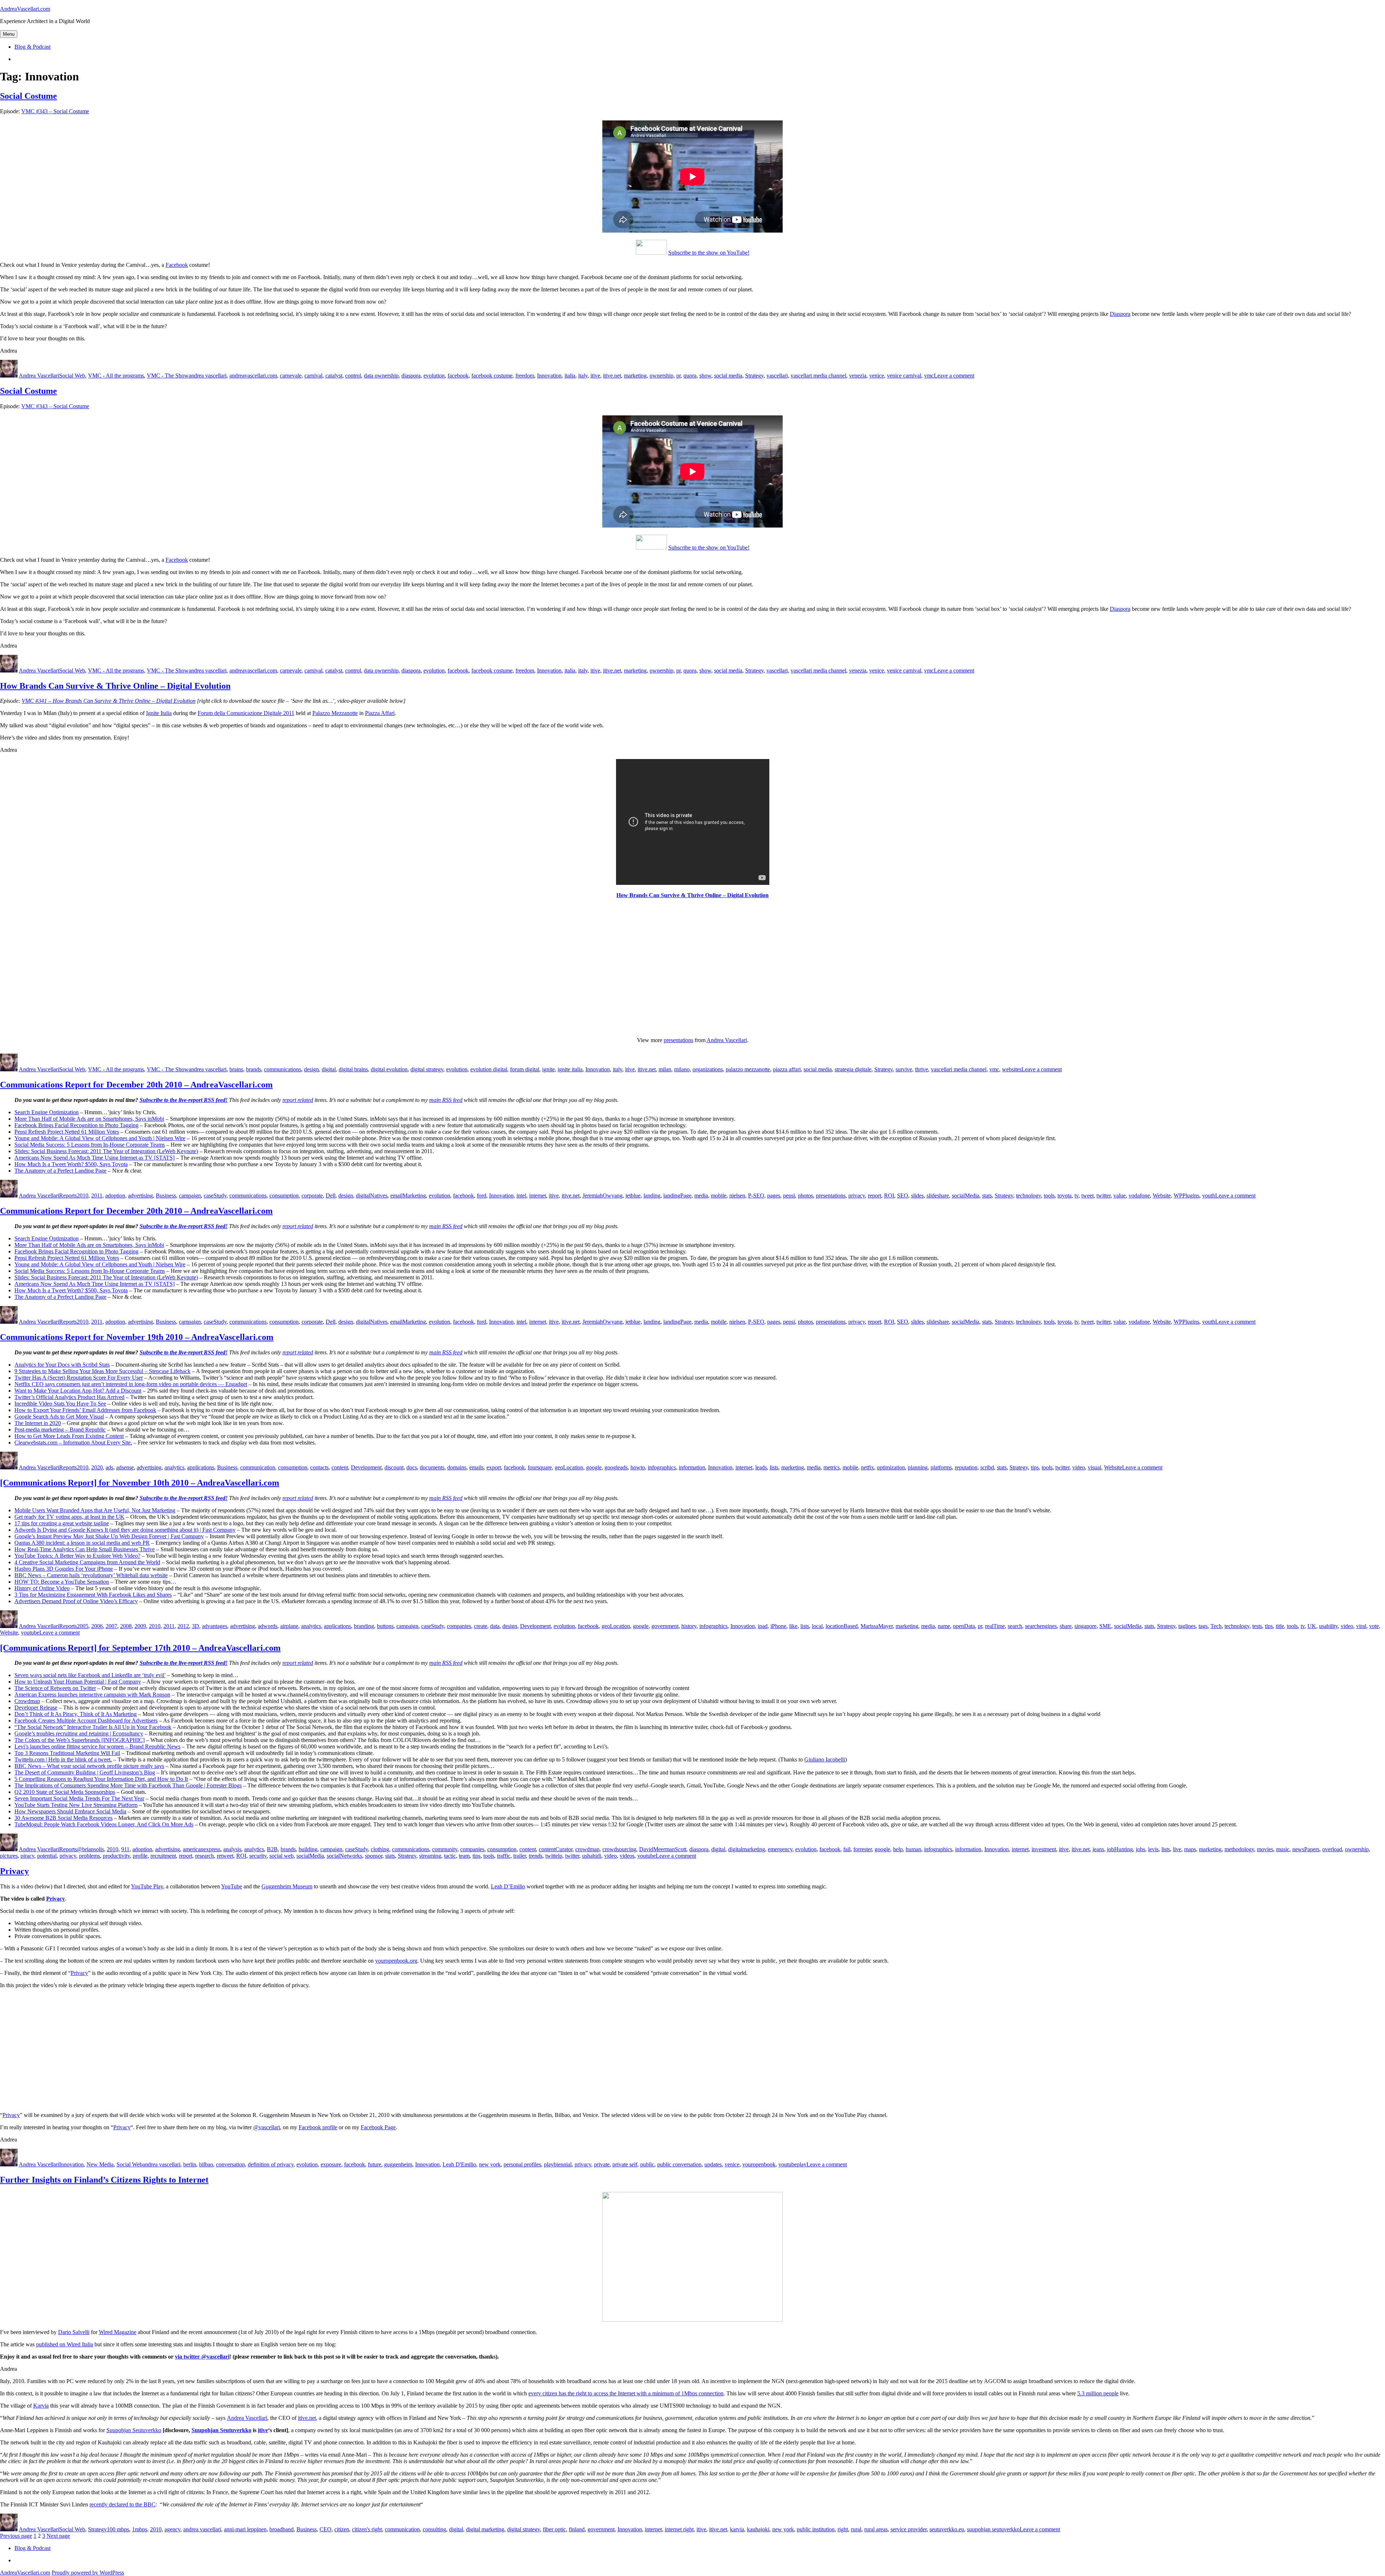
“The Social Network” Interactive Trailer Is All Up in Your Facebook (93, 1727)
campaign (190, 1196)
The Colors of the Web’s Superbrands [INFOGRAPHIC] (80, 1740)
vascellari (777, 376)
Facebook (177, 265)
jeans (1098, 1849)
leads (761, 1467)
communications (283, 1069)
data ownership (381, 376)
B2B (272, 1849)
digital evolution (389, 1069)
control (353, 376)
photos (805, 1196)
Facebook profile (318, 2127)
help (898, 1849)
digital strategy (427, 1069)
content (340, 1467)
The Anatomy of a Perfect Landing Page (60, 1171)
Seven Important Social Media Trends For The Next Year (79, 1798)
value (1120, 1196)
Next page (58, 2536)
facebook (458, 376)
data (495, 1626)
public (647, 2164)
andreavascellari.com (253, 376)
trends (536, 1856)
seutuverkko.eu (947, 2529)
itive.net (612, 376)
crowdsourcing (619, 1849)
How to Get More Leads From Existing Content (69, 1436)
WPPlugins (1186, 1196)
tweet (1087, 1196)
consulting (434, 2529)
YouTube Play (147, 1886)
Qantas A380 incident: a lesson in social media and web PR (82, 1543)
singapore (1085, 1626)
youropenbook (759, 2164)
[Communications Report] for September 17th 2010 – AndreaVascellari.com (140, 1648)
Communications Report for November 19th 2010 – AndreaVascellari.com (137, 1337)
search (1015, 1626)
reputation (966, 1467)
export (494, 1467)
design (311, 1069)
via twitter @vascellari (202, 2357)
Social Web (72, 376)
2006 (97, 1626)
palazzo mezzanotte (748, 1069)
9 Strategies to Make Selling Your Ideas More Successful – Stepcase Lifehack (102, 1371)
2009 (140, 1626)
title (1280, 1626)
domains (457, 1467)
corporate (312, 1196)
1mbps (140, 2529)
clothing (380, 1849)
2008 (126, 1626)
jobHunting (1120, 1849)
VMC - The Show (168, 376)
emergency (780, 1849)
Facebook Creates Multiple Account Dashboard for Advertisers (86, 1721)
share (1066, 1626)
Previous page (16, 2536)
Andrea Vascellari (39, 376)
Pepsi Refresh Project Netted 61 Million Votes (67, 1132)
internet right (679, 2529)
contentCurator (556, 1849)
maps (1190, 1849)
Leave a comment (954, 376)
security (258, 1856)
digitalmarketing (747, 1849)
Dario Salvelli (74, 2332)
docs (412, 1467)
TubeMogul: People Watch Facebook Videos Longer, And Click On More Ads (104, 1824)
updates (713, 2164)
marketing (635, 376)
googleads (616, 1467)
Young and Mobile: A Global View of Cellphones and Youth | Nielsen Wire (100, 1138)
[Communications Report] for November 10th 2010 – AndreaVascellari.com (140, 1483)
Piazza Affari (380, 713)
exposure (331, 2164)
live (1177, 1849)
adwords (268, 1626)
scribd (987, 1467)
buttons (385, 1626)
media (701, 1196)
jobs (1140, 1849)
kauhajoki (758, 2529)
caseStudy (215, 1196)
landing (652, 1196)
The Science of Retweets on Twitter (55, 1688)
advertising (140, 1196)
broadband (282, 2529)
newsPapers (1306, 1849)
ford (482, 1196)
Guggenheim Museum (287, 1886)
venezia (858, 376)
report (874, 1196)
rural (856, 2529)
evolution (434, 376)
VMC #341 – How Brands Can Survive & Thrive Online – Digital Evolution (109, 701)
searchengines (1041, 1626)
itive (595, 376)
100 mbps (118, 2529)
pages (774, 1196)
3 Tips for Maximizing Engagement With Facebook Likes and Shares (93, 1595)
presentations (678, 1040)
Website (1162, 1196)
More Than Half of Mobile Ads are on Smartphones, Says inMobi (89, 1119)
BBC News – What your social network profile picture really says (89, 1766)
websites (1012, 1069)
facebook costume (492, 376)
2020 (97, 1467)
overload (1332, 1849)
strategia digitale (853, 1069)
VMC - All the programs (116, 376)
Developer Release (36, 1708)
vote (1374, 1626)
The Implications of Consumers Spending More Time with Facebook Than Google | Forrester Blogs (128, 1785)
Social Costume (28, 96)
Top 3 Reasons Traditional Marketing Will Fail (67, 1753)
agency (172, 2529)
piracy (27, 1856)
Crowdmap (27, 1701)
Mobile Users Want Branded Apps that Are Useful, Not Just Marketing (95, 1510)
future (375, 2164)
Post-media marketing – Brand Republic (60, 1430)
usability (1328, 1626)
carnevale (291, 376)
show (705, 376)
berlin (190, 2164)
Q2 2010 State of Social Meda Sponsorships (65, 1792)
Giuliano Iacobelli (825, 1759)
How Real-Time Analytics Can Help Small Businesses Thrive (85, 1549)
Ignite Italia (159, 713)
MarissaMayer (877, 1626)
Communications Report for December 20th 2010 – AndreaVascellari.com (136, 1085)
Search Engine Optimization (47, 1112)
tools (1049, 1196)
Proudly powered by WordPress (88, 2573)
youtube (30, 1633)
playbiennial (558, 2164)
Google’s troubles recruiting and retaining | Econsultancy (79, 1733)
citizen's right (367, 2529)
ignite (548, 1069)
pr (678, 376)
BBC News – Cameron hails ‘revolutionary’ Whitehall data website (91, 1575)
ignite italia (570, 1069)
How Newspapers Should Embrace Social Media (70, 1811)
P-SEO (756, 1196)
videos (627, 1856)
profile (140, 1856)
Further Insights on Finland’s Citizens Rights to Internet (104, 2180)
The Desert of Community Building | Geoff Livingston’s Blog (85, 1772)
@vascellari (267, 2127)
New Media (100, 2164)
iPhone (778, 1626)
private (602, 2164)
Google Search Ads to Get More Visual (59, 1417)
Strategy (754, 376)
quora (690, 376)
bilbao (206, 2164)
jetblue (633, 1196)
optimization (891, 1467)
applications (201, 1467)
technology (1028, 1196)
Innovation (549, 376)
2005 (83, 1626)
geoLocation (569, 1467)
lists (774, 1467)
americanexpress (202, 1849)
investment (1044, 1849)
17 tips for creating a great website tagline (62, 1523)
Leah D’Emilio (508, 1886)
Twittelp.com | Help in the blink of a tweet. (63, 1759)
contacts (319, 1467)
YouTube (232, 1886)
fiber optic (554, 2529)
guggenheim (398, 2164)
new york (490, 2164)
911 (125, 1849)
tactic (450, 1856)
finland (577, 2529)
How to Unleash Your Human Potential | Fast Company (78, 1682)
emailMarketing (408, 1196)
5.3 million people (1098, 2393)
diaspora (411, 376)
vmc (929, 376)
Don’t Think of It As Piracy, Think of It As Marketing (76, 1714)
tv (1076, 1196)
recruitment (163, 1856)
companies (459, 1626)
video (1079, 1467)
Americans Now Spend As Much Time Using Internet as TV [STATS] (94, 1158)
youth (1209, 1196)
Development (366, 1467)
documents (432, 1467)
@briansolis (90, 1849)
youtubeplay (792, 2164)
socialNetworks (344, 1856)
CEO (326, 2529)
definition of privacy (271, 2164)
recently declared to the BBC (122, 2504)
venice (877, 376)
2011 (97, 1196)
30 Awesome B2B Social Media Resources (63, 1818)
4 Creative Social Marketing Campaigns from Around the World (87, 1562)
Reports (68, 1196)
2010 (83, 1196)
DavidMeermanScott (663, 1849)
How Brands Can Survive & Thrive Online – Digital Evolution (115, 686)
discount (394, 1467)
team (464, 1856)
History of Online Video (42, 1588)
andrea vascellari (208, 376)
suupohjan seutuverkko (993, 2529)
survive (904, 1069)
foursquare (540, 1467)
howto (638, 1467)
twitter (1103, 1196)
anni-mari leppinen (245, 2529)
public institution (816, 2529)
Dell (331, 1196)
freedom (525, 376)
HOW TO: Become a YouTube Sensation (62, 1582)
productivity (116, 1856)
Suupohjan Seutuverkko (134, 2430)
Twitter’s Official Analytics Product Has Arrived (69, 1397)
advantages (215, 1626)
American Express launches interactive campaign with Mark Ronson (92, 1695)
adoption (115, 1196)
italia (570, 376)
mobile (719, 1196)
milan (665, 1069)
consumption (284, 1196)
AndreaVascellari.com (25, 9)
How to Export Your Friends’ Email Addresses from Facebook (85, 1410)
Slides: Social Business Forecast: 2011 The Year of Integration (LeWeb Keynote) (106, 1151)
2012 (183, 1626)
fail (847, 1849)
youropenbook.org (396, 1961)
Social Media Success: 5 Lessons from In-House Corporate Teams (90, 1145)
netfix (867, 1467)
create (481, 1626)
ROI (889, 1196)
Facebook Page (378, 2127)
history (689, 1626)
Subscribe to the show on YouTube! (709, 253)
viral (1361, 1626)
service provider (909, 2529)
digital (329, 1069)
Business (166, 1196)
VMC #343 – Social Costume (55, 111)
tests (1257, 1626)
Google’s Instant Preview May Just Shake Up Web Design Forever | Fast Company (109, 1536)
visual (1094, 1467)
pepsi (789, 1196)
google (594, 1467)
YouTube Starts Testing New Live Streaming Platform (76, 1805)
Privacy (14, 1871)
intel (521, 1196)
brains (236, 1069)
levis (1153, 1849)
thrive (922, 1069)
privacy (857, 1196)
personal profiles (522, 2164)
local (817, 1626)
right (843, 2529)
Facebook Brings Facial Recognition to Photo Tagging (76, 1125)
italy (583, 376)
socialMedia (966, 1196)
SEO (903, 1196)
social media (728, 376)
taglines (1187, 1626)
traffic (504, 1856)
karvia (737, 2529)
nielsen (737, 1196)
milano (682, 1069)
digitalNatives (372, 1196)
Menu (9, 34)
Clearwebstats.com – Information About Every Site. (73, 1443)
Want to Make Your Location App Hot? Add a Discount (78, 1391)
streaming (430, 1856)
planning (918, 1467)
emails (476, 1467)
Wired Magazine (118, 2332)
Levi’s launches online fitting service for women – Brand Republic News (97, 1746)
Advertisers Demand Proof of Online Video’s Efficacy (76, 1601)
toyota (1065, 1196)
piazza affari (787, 1069)
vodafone (1139, 1196)
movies (1265, 1849)
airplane (289, 1626)
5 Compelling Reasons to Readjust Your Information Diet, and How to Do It (101, 1779)
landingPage (677, 1196)
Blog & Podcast (32, 47)
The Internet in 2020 (38, 1423)
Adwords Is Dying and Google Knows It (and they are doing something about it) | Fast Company (125, 1530)
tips (1035, 1467)
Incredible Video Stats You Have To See (60, 1404)
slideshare (938, 1196)
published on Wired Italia (65, 2344)
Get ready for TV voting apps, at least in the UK (69, 1517)
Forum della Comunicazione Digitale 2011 (246, 713)
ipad (763, 1626)
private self (625, 2164)
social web (282, 1856)
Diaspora (1120, 314)
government (665, 1626)
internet (538, 1196)
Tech (1216, 1626)
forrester (863, 1849)
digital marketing (485, 2529)
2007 (111, 1626)
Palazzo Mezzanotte (335, 713)
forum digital (525, 1069)
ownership (661, 376)
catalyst (334, 376)
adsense (125, 1467)
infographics (662, 1467)
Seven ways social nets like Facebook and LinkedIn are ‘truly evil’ (90, 1675)
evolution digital (489, 1069)
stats (987, 1196)
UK (1312, 1626)
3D (195, 1626)
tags (1203, 1626)
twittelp (554, 1856)
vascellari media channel (818, 376)
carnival (313, 376)
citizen (342, 2529)
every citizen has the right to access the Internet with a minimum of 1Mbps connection (626, 2393)
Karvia (41, 2406)
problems (89, 1856)
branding (364, 1626)
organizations (708, 1069)
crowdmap (587, 1849)
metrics (832, 1467)
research (205, 1856)
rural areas (876, 2529)
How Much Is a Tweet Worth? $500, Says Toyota (71, 1164)
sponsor (374, 1856)
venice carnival (904, 376)
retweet (225, 1856)
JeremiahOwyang (603, 1196)
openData (964, 1626)
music (1283, 1849)
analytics (174, 1467)
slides (917, 1196)
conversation (230, 2164)
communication (258, 1467)
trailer (520, 1856)
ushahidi (592, 1856)
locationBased (842, 1626)
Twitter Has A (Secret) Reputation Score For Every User (79, 1378)
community (445, 1849)
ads (109, 1467)
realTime (995, 1626)
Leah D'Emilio (459, 2164)
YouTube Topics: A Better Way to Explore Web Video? (77, 1556)
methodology (1239, 1849)
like (793, 1626)
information (692, 1467)
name (944, 1626)
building (308, 1849)
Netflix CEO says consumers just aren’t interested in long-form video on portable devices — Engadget (131, 1384)
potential (47, 1856)
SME (1105, 1626)
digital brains (353, 1069)
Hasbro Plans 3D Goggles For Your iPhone (64, 1569)
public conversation (679, 2164)
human (913, 1849)
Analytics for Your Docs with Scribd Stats (62, 1365)
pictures (9, 1856)
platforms (941, 1467)
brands (254, 1069)
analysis (232, 1849)
